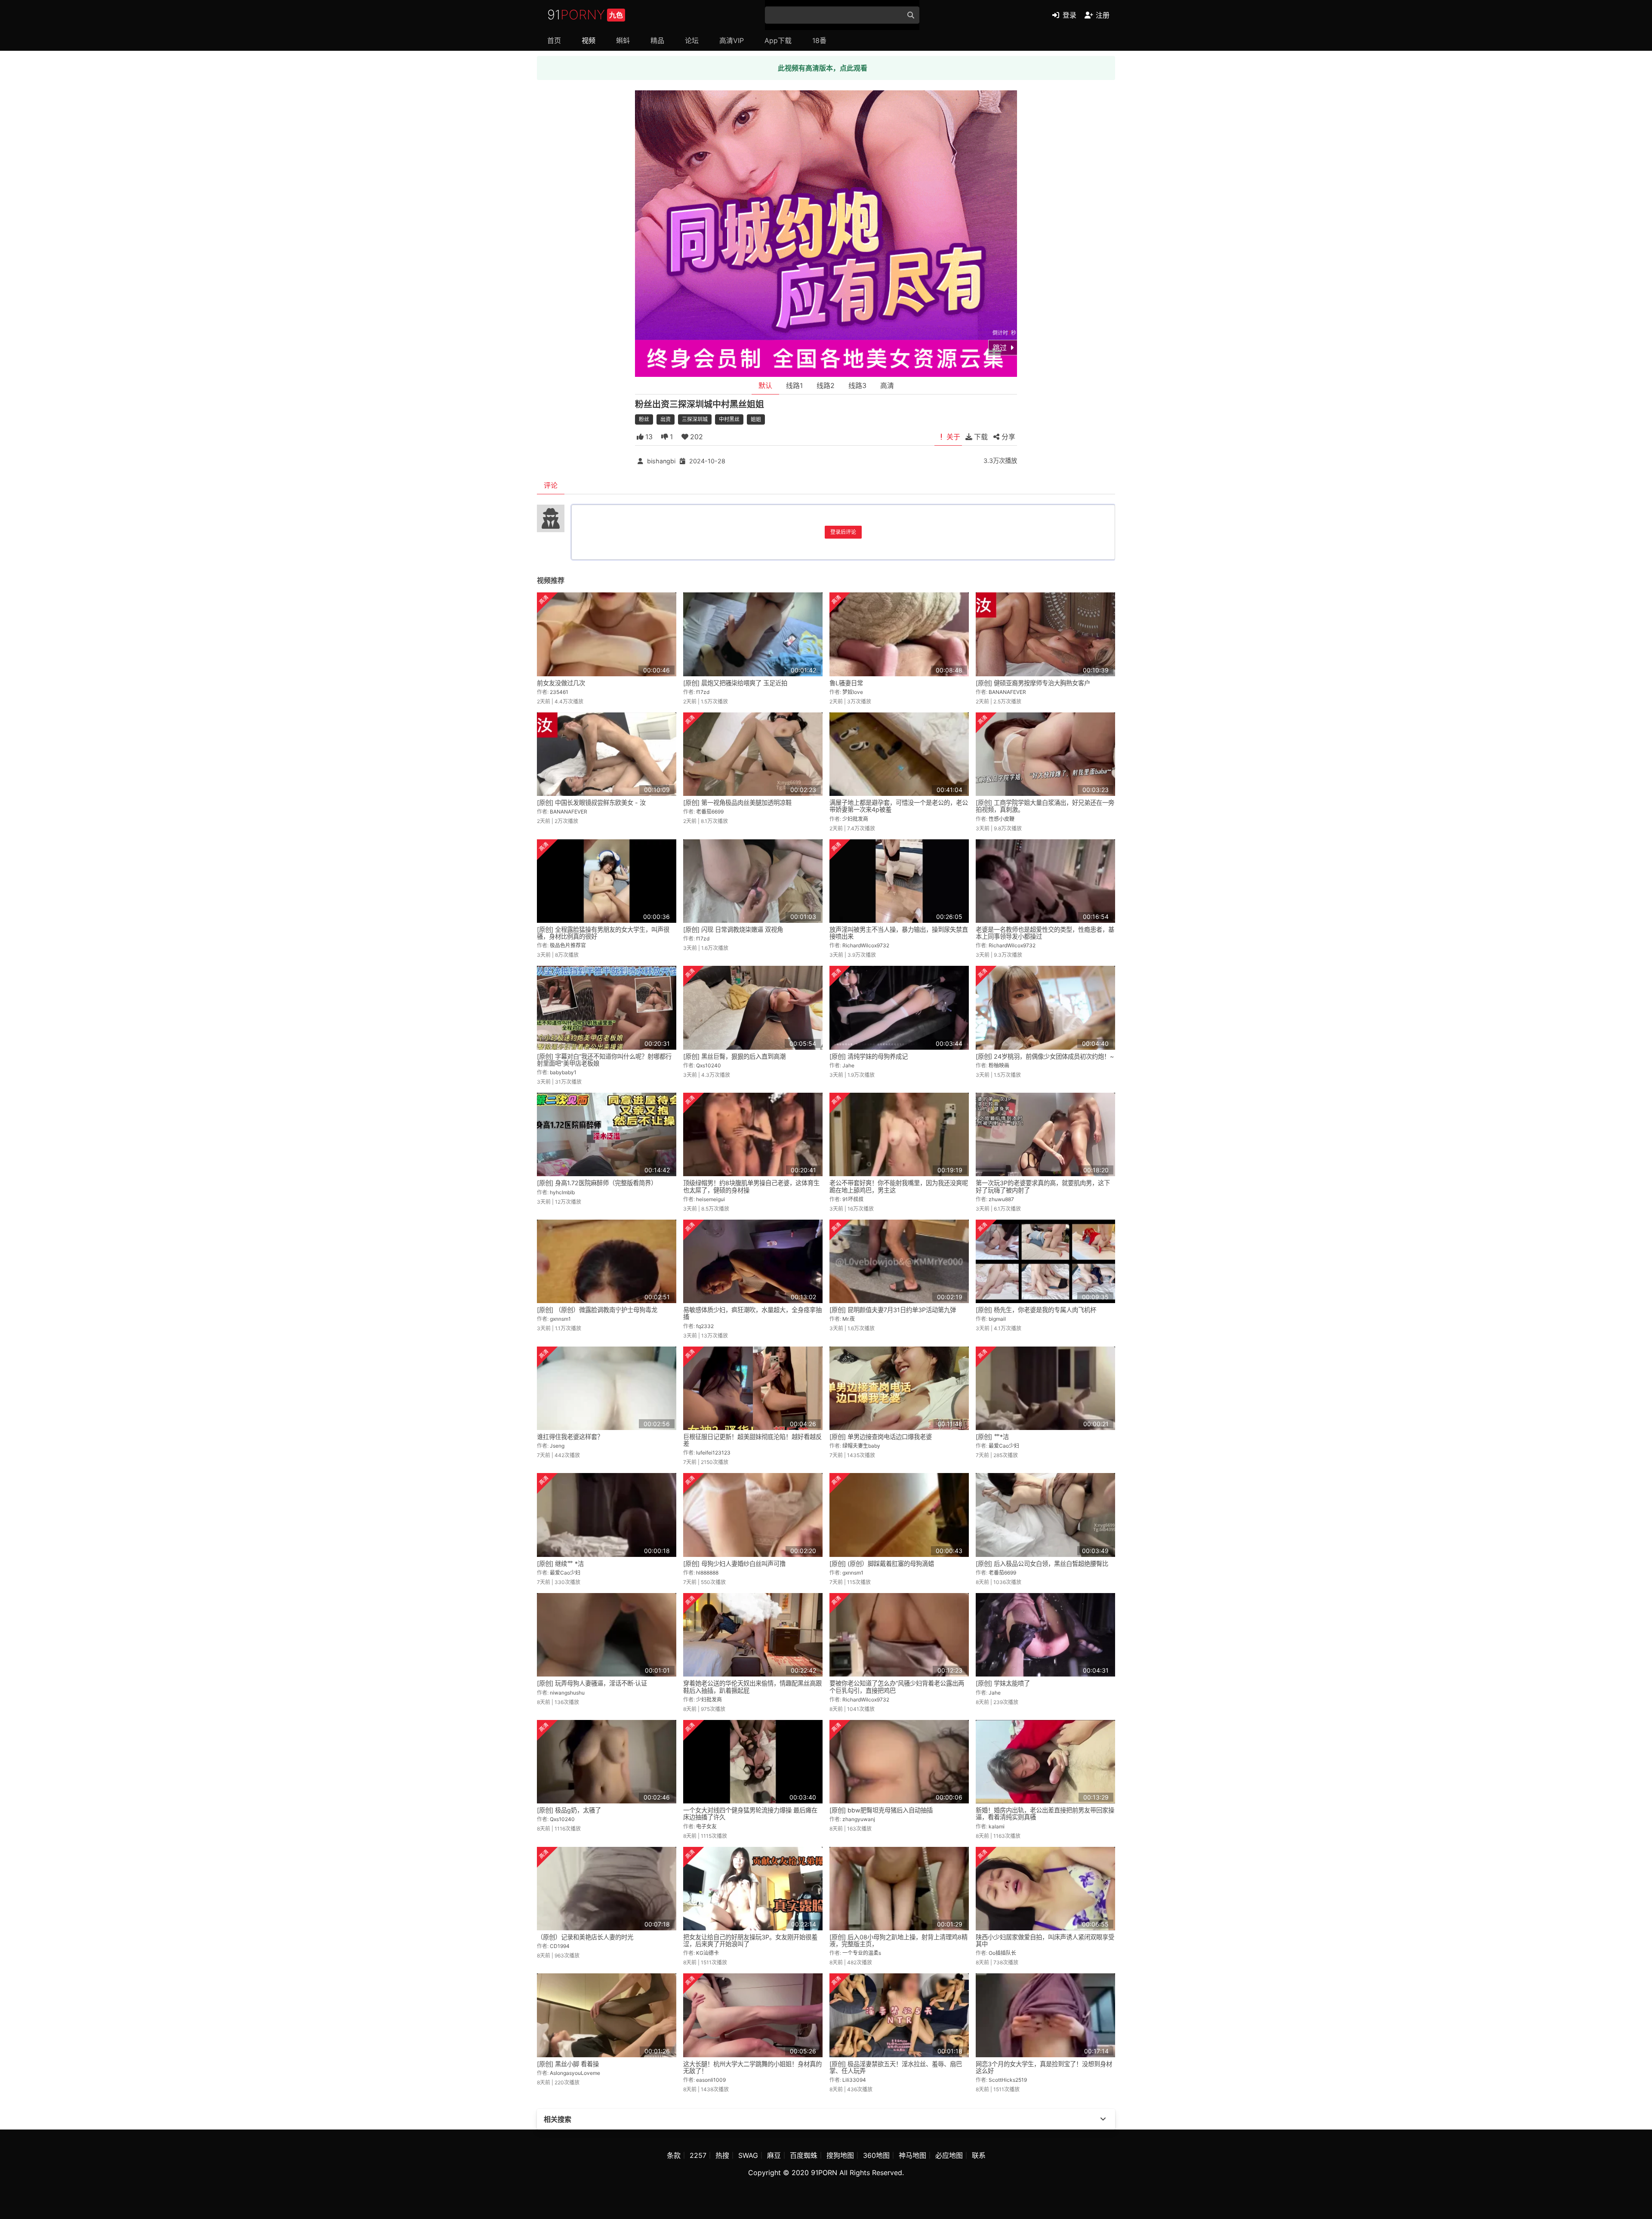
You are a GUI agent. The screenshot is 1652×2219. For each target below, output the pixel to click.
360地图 (876, 2155)
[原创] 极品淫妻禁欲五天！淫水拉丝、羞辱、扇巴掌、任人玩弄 (896, 2067)
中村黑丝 (729, 419)
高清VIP (732, 40)
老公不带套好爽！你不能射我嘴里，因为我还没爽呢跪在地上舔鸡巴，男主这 (899, 1186)
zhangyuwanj (859, 1819)
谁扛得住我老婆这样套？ (570, 1437)
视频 (589, 40)
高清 (887, 385)
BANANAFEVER (1007, 692)
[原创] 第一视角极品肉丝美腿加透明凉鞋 (737, 803)
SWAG (748, 2155)
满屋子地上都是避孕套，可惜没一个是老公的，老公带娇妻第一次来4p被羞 (899, 806)
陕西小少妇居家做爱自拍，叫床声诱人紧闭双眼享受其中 (1045, 1940)
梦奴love (853, 692)
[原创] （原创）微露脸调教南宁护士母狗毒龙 (597, 1310)
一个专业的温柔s (862, 1953)
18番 (819, 40)
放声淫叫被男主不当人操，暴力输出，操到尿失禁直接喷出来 (899, 933)
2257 (698, 2155)
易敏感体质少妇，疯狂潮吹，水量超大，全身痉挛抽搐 (752, 1313)
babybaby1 (563, 1072)
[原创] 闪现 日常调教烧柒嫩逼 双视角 (733, 929)
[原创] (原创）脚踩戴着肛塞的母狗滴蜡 (882, 1564)
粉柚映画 (999, 1065)
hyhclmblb (562, 1192)
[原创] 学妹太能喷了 (1003, 1683)
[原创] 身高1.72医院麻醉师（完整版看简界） (597, 1183)
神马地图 (912, 2155)
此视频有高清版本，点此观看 (823, 68)
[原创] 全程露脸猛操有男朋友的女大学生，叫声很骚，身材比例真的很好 (603, 933)
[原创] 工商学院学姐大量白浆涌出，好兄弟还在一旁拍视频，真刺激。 (1045, 806)
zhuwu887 (1001, 1199)
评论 (551, 485)
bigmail (997, 1319)
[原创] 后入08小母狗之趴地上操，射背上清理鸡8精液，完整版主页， (898, 1940)
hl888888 (707, 1573)
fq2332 (705, 1326)
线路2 (826, 385)
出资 (666, 419)
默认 (765, 385)
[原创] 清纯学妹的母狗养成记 (869, 1056)
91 (585, 15)
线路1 (794, 385)
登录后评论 (843, 532)
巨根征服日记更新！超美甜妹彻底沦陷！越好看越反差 (752, 1440)
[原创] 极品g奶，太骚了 (569, 1810)
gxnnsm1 (560, 1319)
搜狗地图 (840, 2155)
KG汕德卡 (707, 1953)
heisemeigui (710, 1199)
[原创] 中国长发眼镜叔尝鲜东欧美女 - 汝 (591, 803)
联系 (979, 2155)
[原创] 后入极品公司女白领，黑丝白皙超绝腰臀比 (1042, 1564)
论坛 (692, 40)
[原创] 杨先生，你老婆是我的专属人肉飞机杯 (1036, 1310)
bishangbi (661, 461)
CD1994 (560, 1946)
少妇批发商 (855, 819)
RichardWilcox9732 (866, 945)
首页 (554, 40)
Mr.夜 (849, 1319)
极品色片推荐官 (568, 945)
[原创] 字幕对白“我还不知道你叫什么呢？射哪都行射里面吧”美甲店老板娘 (604, 1060)
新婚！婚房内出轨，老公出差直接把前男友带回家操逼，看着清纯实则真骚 (1045, 1814)
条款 (674, 2155)
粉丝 (644, 419)
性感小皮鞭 (1002, 819)
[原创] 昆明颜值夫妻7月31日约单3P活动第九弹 (893, 1310)
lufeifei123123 (713, 1453)
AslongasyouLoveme (575, 2073)
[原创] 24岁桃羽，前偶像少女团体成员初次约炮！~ (1045, 1056)
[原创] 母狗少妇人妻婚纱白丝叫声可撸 (734, 1564)
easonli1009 (711, 2080)
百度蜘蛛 (804, 2155)
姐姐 (756, 419)
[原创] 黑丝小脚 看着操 (568, 2064)
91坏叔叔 (853, 1199)
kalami (997, 1826)
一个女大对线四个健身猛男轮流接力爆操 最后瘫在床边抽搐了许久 (750, 1814)
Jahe (848, 1065)
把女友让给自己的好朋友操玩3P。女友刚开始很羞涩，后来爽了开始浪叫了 (750, 1940)
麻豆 (774, 2155)
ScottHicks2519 (1008, 2080)
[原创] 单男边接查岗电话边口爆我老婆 (881, 1437)
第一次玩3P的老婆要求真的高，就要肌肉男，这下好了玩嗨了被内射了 (1043, 1186)
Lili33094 (854, 2080)
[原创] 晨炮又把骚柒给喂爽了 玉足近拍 (735, 683)
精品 (657, 40)
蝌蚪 (623, 40)
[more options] (1103, 2119)
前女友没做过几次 (561, 683)
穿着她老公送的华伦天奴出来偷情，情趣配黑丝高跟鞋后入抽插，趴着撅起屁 (752, 1687)
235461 (559, 692)
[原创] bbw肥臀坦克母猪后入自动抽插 (881, 1810)
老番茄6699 (710, 812)
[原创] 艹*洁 (992, 1437)
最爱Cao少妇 (1004, 1446)
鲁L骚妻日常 (846, 683)
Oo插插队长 (1002, 1953)
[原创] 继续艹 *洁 (560, 1564)
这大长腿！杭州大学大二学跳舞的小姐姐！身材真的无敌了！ (752, 2067)
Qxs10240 (709, 1065)
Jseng (557, 1446)
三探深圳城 (695, 419)
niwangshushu (567, 1693)
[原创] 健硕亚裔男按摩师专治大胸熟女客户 (1033, 683)
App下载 (778, 40)
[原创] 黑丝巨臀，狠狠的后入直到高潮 (734, 1056)
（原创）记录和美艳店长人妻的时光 (585, 1937)
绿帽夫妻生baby (861, 1446)
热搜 (722, 2155)
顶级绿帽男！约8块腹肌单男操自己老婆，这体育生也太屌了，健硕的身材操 (751, 1186)
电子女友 (706, 1826)
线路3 (857, 385)
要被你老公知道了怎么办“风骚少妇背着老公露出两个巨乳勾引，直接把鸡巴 (897, 1687)
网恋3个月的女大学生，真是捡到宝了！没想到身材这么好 (1044, 2067)
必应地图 (949, 2155)
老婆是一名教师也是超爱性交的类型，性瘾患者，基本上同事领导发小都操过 (1045, 933)
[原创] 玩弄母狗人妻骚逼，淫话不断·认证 (592, 1683)
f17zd (703, 692)
